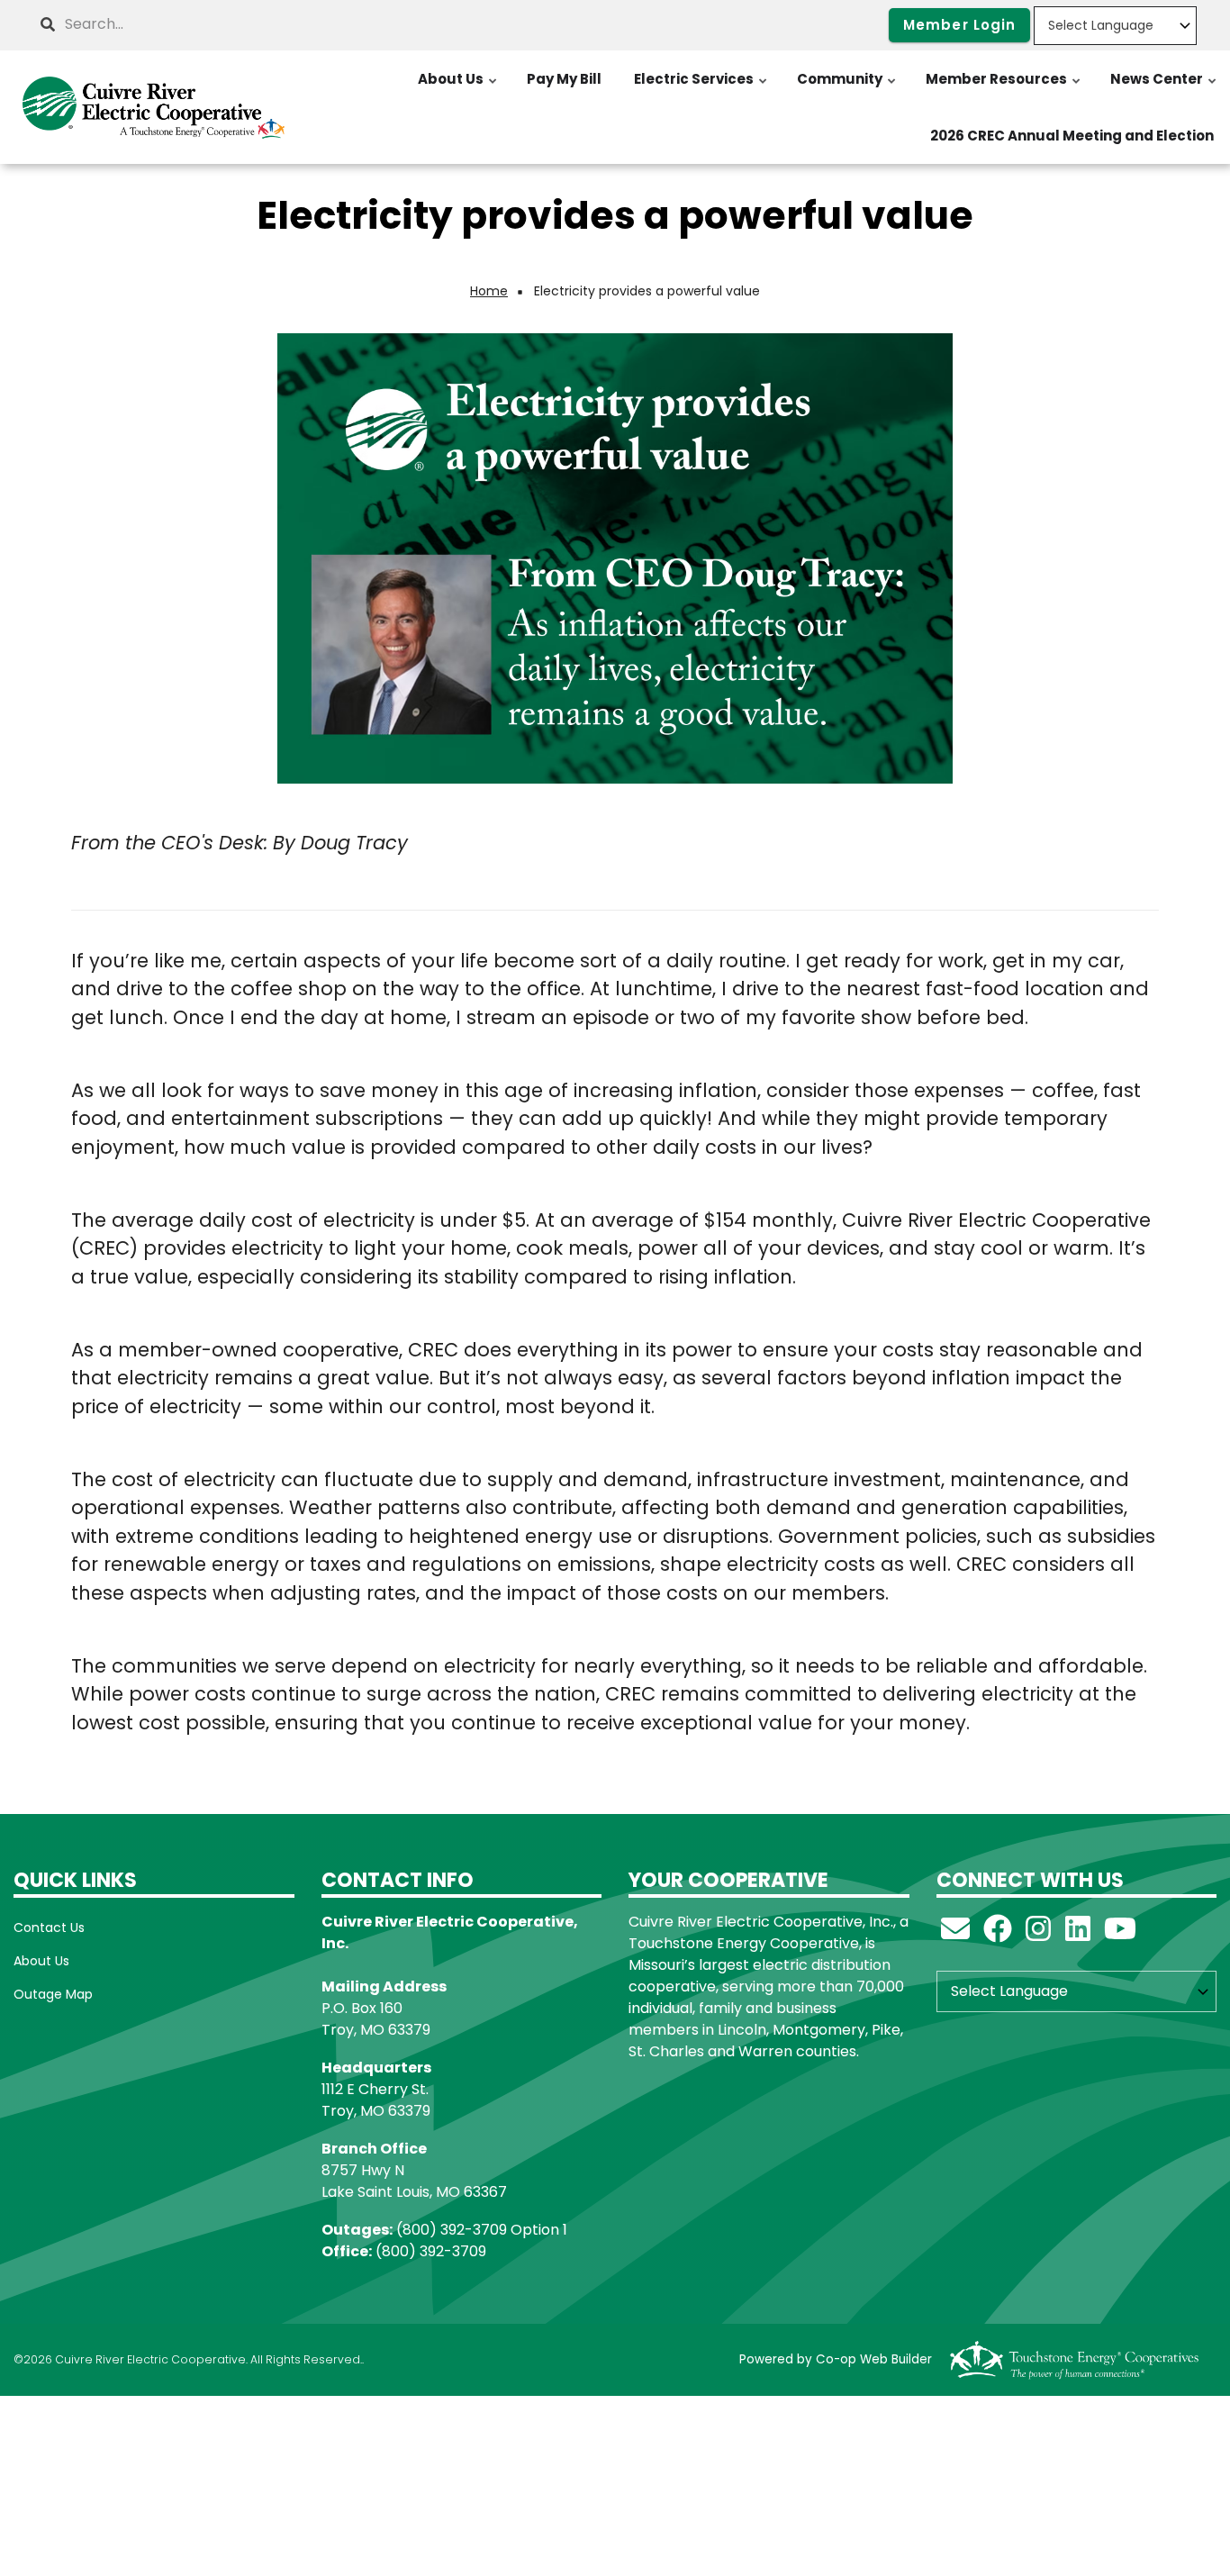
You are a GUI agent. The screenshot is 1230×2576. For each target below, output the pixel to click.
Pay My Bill (564, 79)
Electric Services (701, 88)
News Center (1164, 88)
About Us (458, 88)
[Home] (154, 108)
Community (847, 88)
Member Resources (1004, 88)
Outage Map (53, 1994)
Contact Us (49, 1927)
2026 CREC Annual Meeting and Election (1072, 136)
